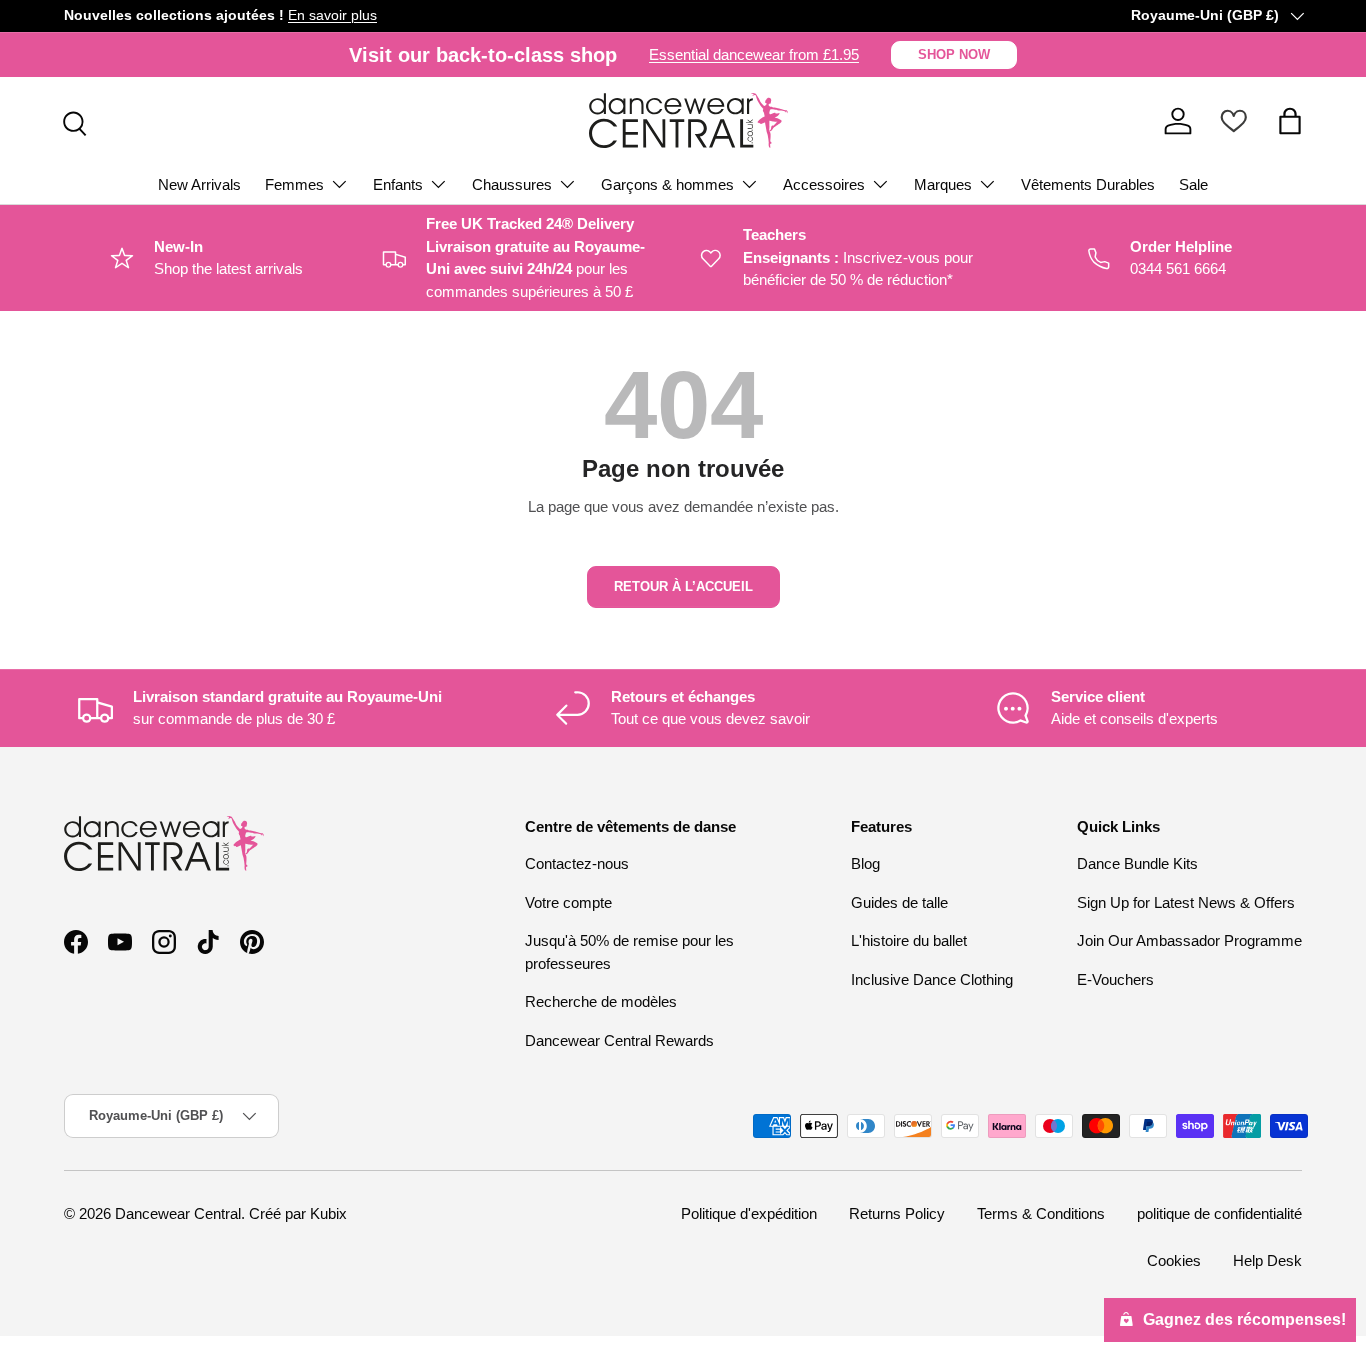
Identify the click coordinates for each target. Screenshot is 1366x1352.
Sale (1193, 184)
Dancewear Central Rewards (619, 1040)
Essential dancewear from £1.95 (754, 54)
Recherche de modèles (601, 1001)
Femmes (294, 184)
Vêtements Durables (1088, 184)
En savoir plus (332, 15)
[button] (1290, 121)
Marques (943, 184)
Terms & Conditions (1041, 1213)
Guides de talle (899, 902)
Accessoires (824, 184)
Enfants (398, 184)
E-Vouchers (1115, 979)
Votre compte (568, 902)
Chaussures (512, 184)
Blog (865, 863)
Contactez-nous (577, 863)
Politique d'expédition (749, 1213)
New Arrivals (199, 184)
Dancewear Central (178, 1213)
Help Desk (1267, 1260)
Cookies (1174, 1260)
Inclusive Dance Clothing (932, 979)
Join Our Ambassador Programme (1189, 940)
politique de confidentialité (1219, 1213)
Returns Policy (897, 1213)
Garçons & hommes (667, 184)
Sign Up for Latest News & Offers (1186, 902)
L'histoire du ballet (909, 940)
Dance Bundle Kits (1137, 863)
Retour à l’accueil (683, 586)
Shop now (954, 54)
